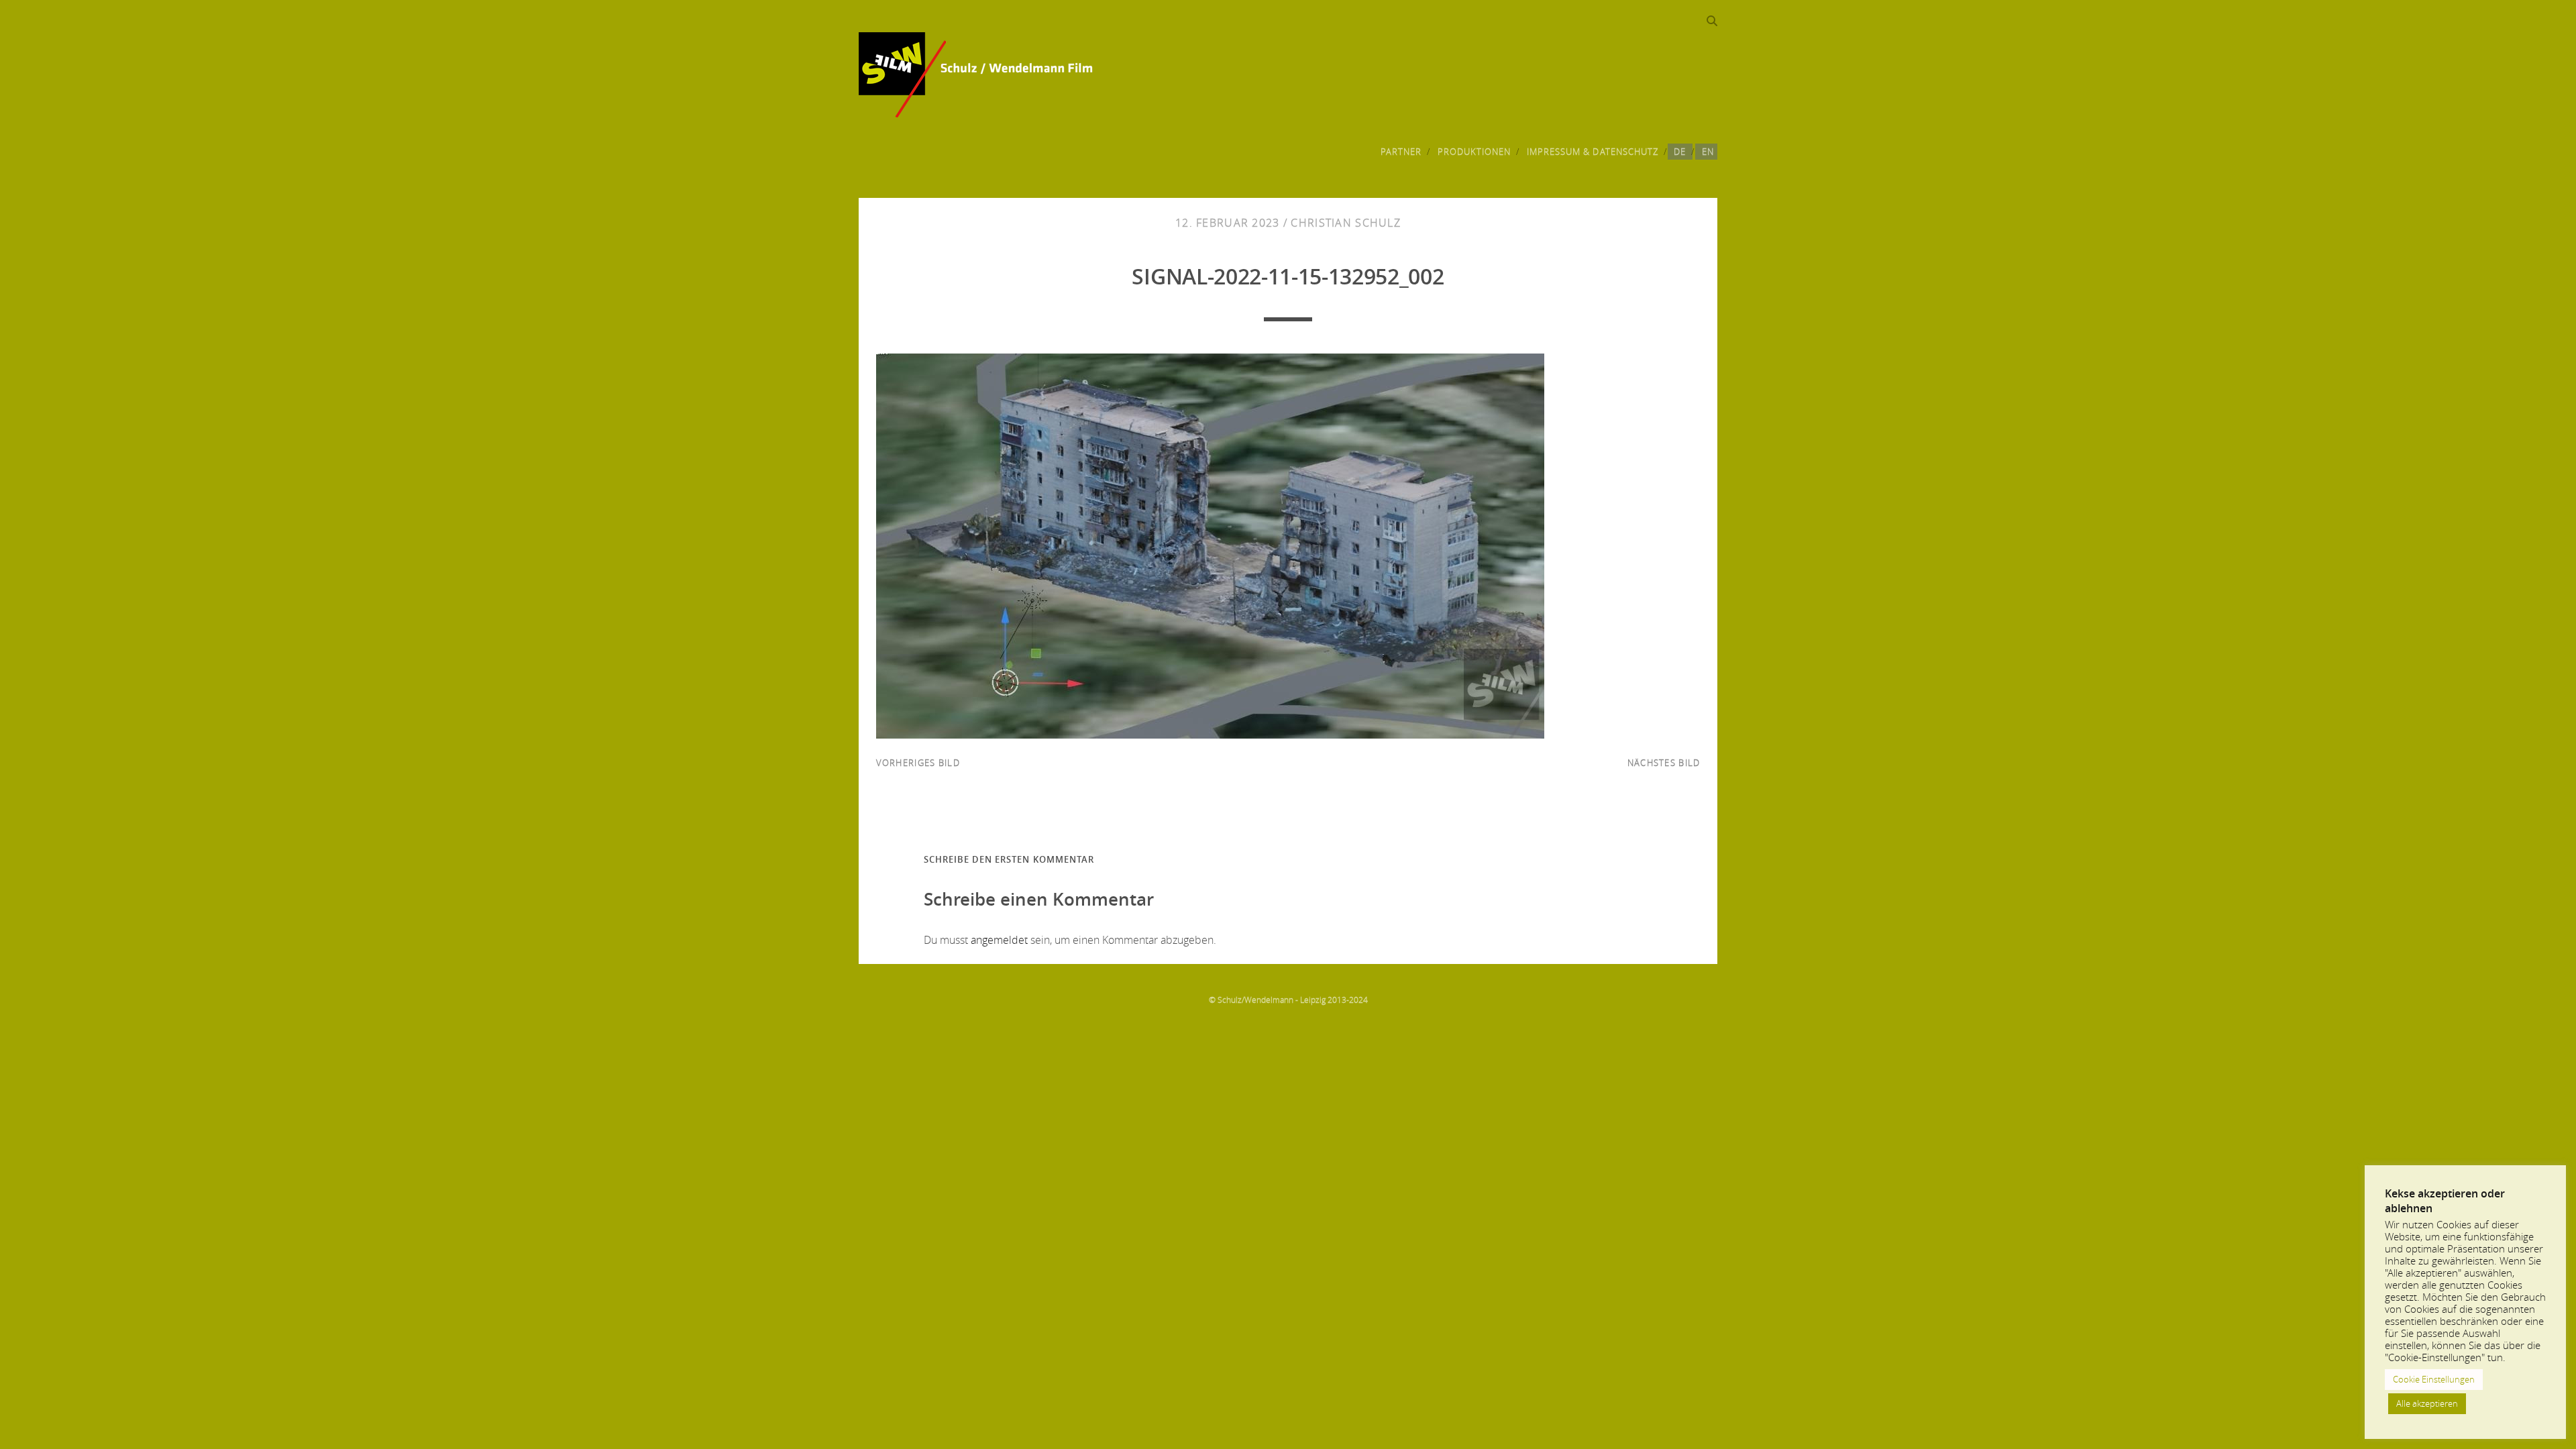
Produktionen (1474, 152)
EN (1708, 152)
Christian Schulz (1345, 223)
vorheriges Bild (918, 763)
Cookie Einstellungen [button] (2434, 1379)
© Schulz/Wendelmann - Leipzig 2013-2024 (1288, 1000)
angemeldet (999, 940)
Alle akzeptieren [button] (2427, 1403)
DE (1680, 152)
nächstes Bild (1664, 763)
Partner (1401, 152)
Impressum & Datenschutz (1593, 152)
